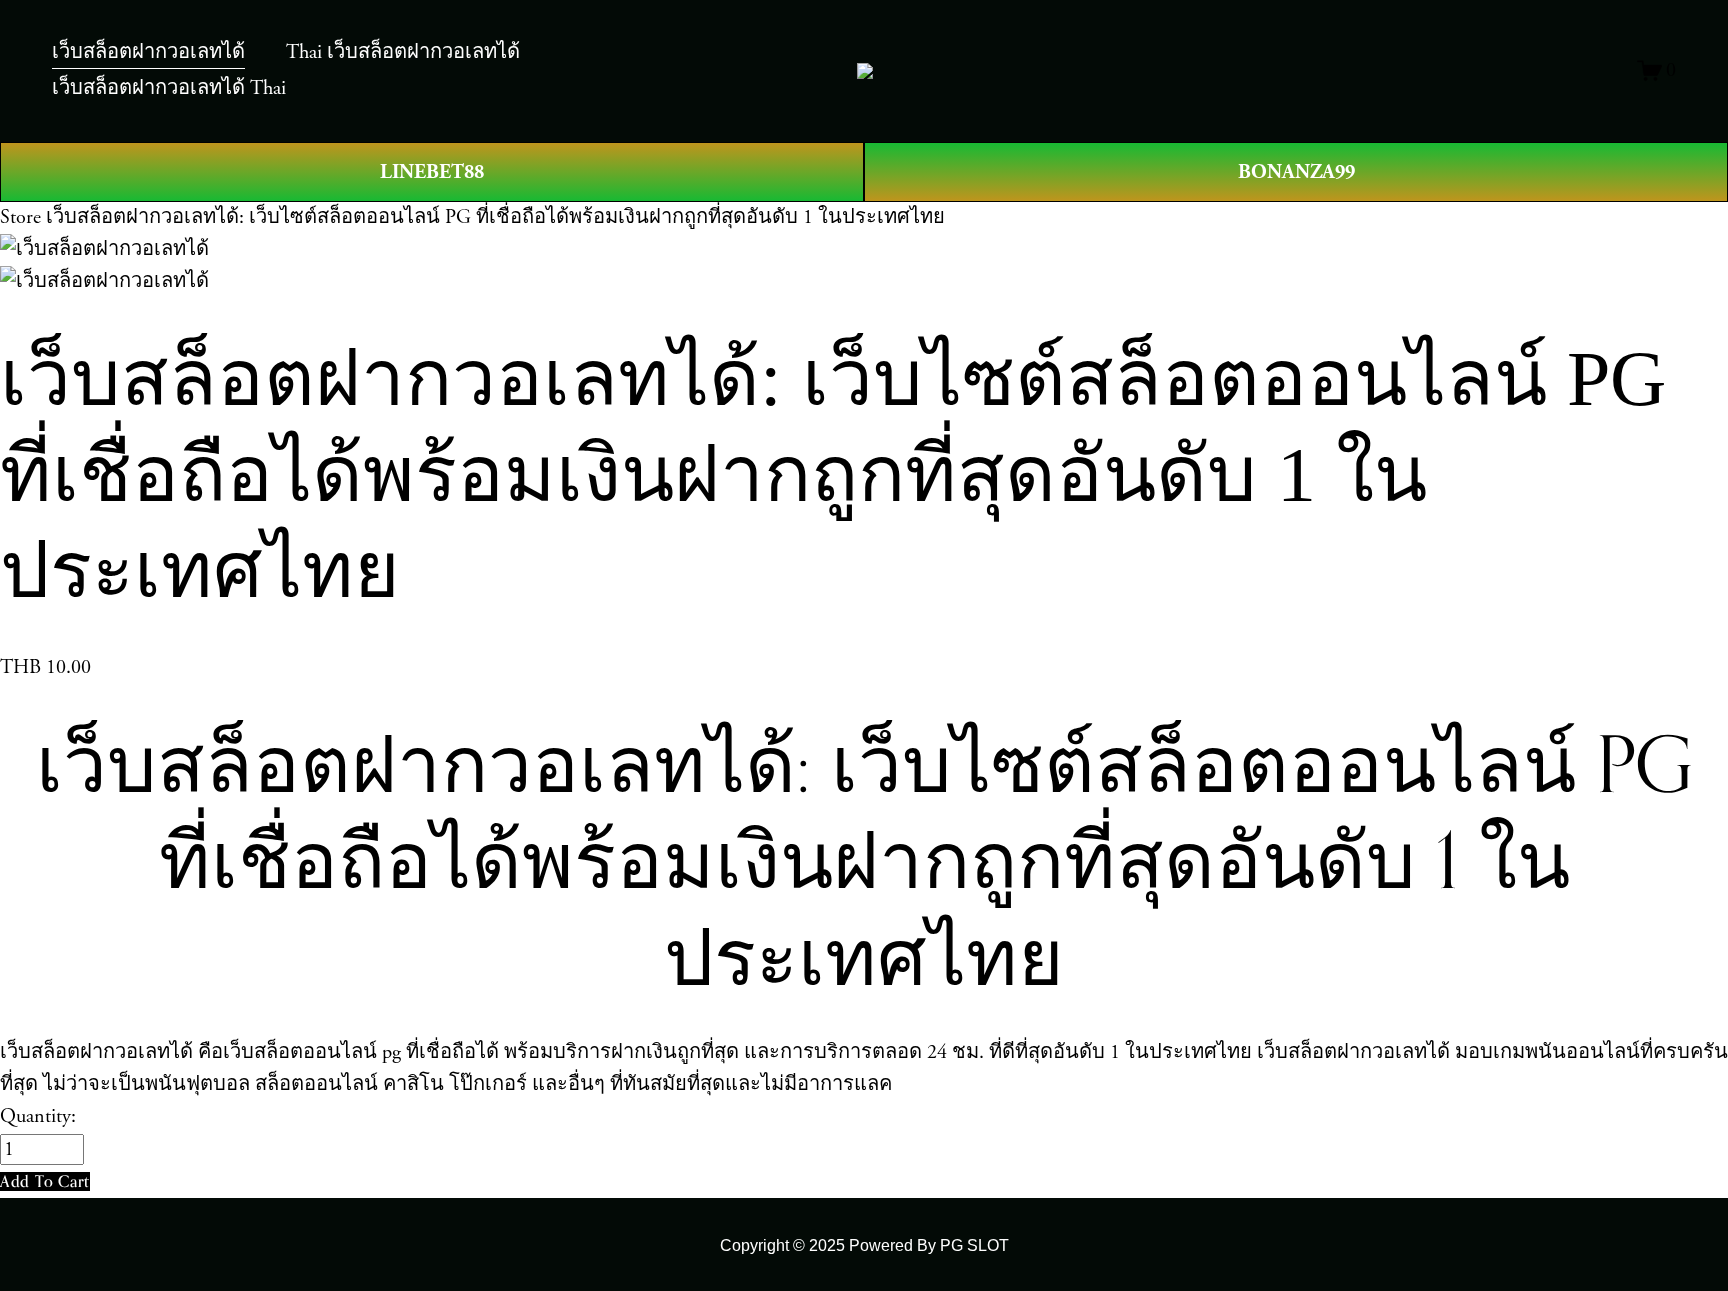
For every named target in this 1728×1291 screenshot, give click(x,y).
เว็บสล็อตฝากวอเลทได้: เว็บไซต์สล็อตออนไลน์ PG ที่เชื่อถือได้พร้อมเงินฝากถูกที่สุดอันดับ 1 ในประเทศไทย (495, 217)
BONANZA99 (1296, 172)
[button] (45, 1181)
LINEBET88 (432, 172)
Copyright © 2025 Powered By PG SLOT (864, 1245)
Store (20, 217)
